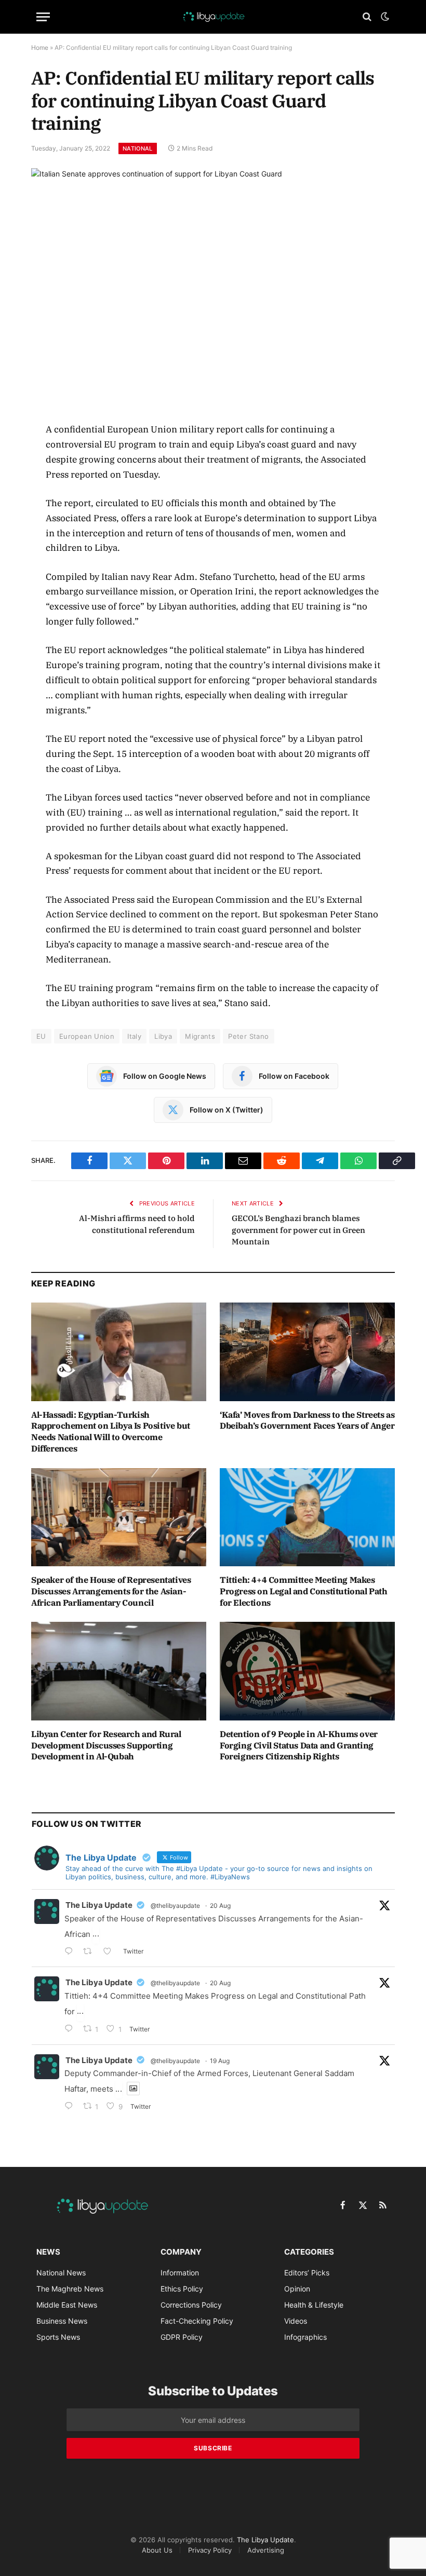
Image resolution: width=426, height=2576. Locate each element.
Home (40, 48)
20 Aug (220, 1906)
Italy (134, 1036)
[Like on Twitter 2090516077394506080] (110, 1952)
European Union (87, 1036)
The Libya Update (99, 1905)
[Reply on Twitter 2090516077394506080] (71, 1952)
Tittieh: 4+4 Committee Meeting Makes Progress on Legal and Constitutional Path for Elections (304, 1591)
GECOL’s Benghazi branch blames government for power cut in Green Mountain (298, 1230)
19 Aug (220, 2061)
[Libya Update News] (213, 17)
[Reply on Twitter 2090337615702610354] (71, 2030)
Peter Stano (248, 1036)
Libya (163, 1036)
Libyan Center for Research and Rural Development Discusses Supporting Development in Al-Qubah (106, 1745)
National (138, 148)
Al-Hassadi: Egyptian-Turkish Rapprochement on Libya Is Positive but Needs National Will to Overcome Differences (111, 1432)
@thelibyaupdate (175, 1906)
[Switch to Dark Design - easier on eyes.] (384, 17)
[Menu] (43, 17)
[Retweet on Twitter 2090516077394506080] (91, 1952)
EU (41, 1036)
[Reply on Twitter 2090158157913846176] (71, 2107)
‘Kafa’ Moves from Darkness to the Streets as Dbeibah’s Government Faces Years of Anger (307, 1420)
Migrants (200, 1036)
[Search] (367, 17)
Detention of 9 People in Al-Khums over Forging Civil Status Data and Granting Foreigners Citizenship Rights (299, 1745)
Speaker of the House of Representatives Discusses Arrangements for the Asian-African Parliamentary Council (111, 1591)
